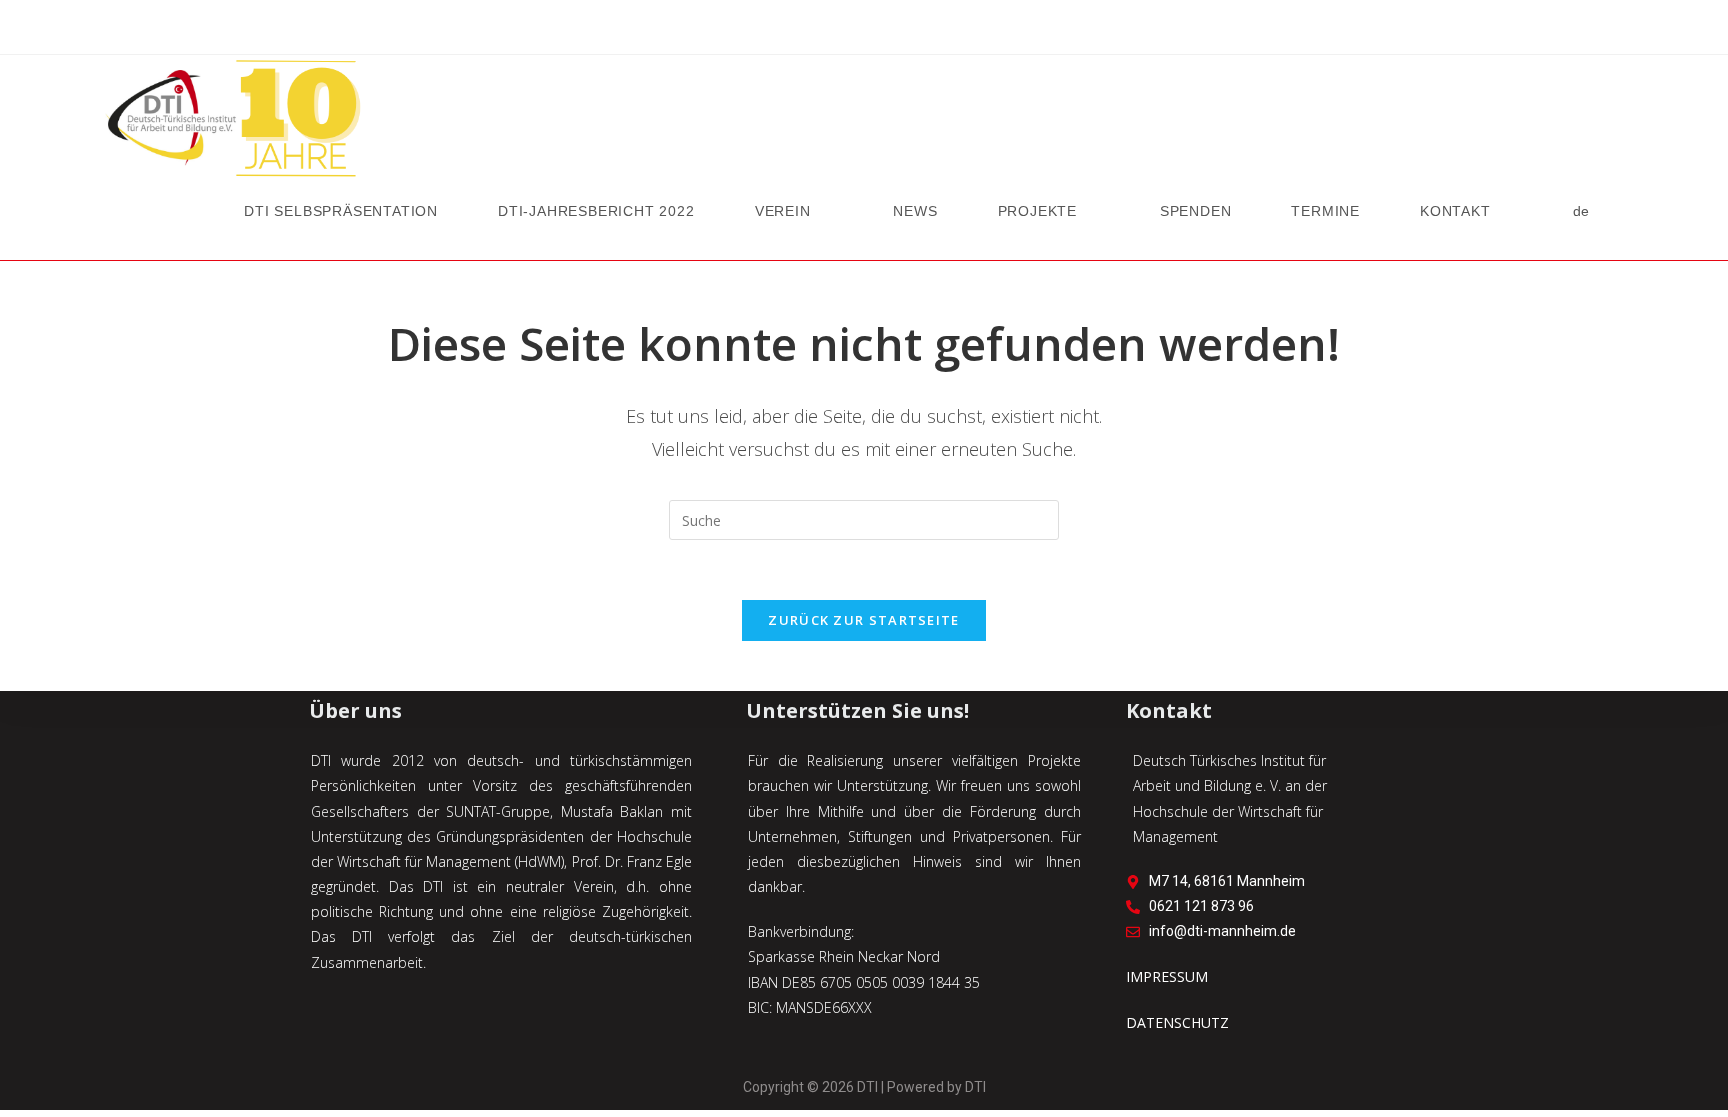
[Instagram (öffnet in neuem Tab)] (838, 31)
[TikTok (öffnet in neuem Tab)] (916, 31)
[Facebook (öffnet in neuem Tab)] (812, 31)
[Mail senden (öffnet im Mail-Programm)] (890, 31)
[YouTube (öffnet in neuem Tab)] (864, 31)
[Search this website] (864, 518)
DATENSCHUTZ (1177, 1022)
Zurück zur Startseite (863, 620)
